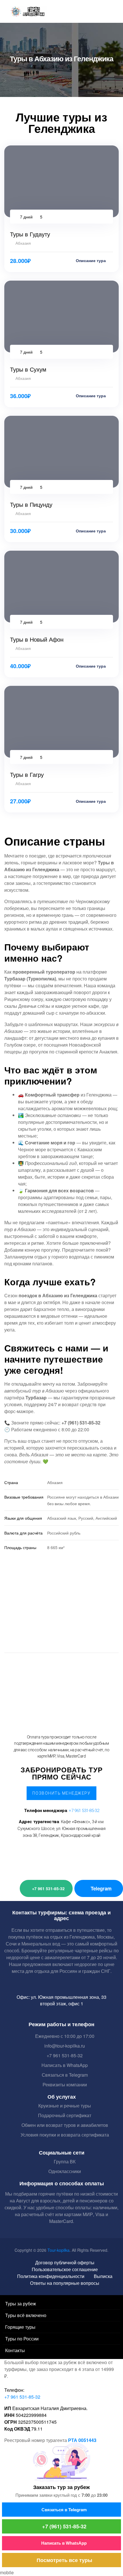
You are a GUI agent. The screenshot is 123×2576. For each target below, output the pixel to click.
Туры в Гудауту (30, 234)
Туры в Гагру (27, 774)
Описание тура (91, 260)
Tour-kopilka (58, 2250)
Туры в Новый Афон (37, 639)
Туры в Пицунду (31, 504)
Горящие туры (20, 2327)
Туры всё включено (26, 2315)
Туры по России (22, 2339)
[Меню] (5, 14)
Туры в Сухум (28, 369)
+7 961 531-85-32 (84, 1811)
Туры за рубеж (21, 2304)
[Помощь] (108, 11)
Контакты (15, 2350)
